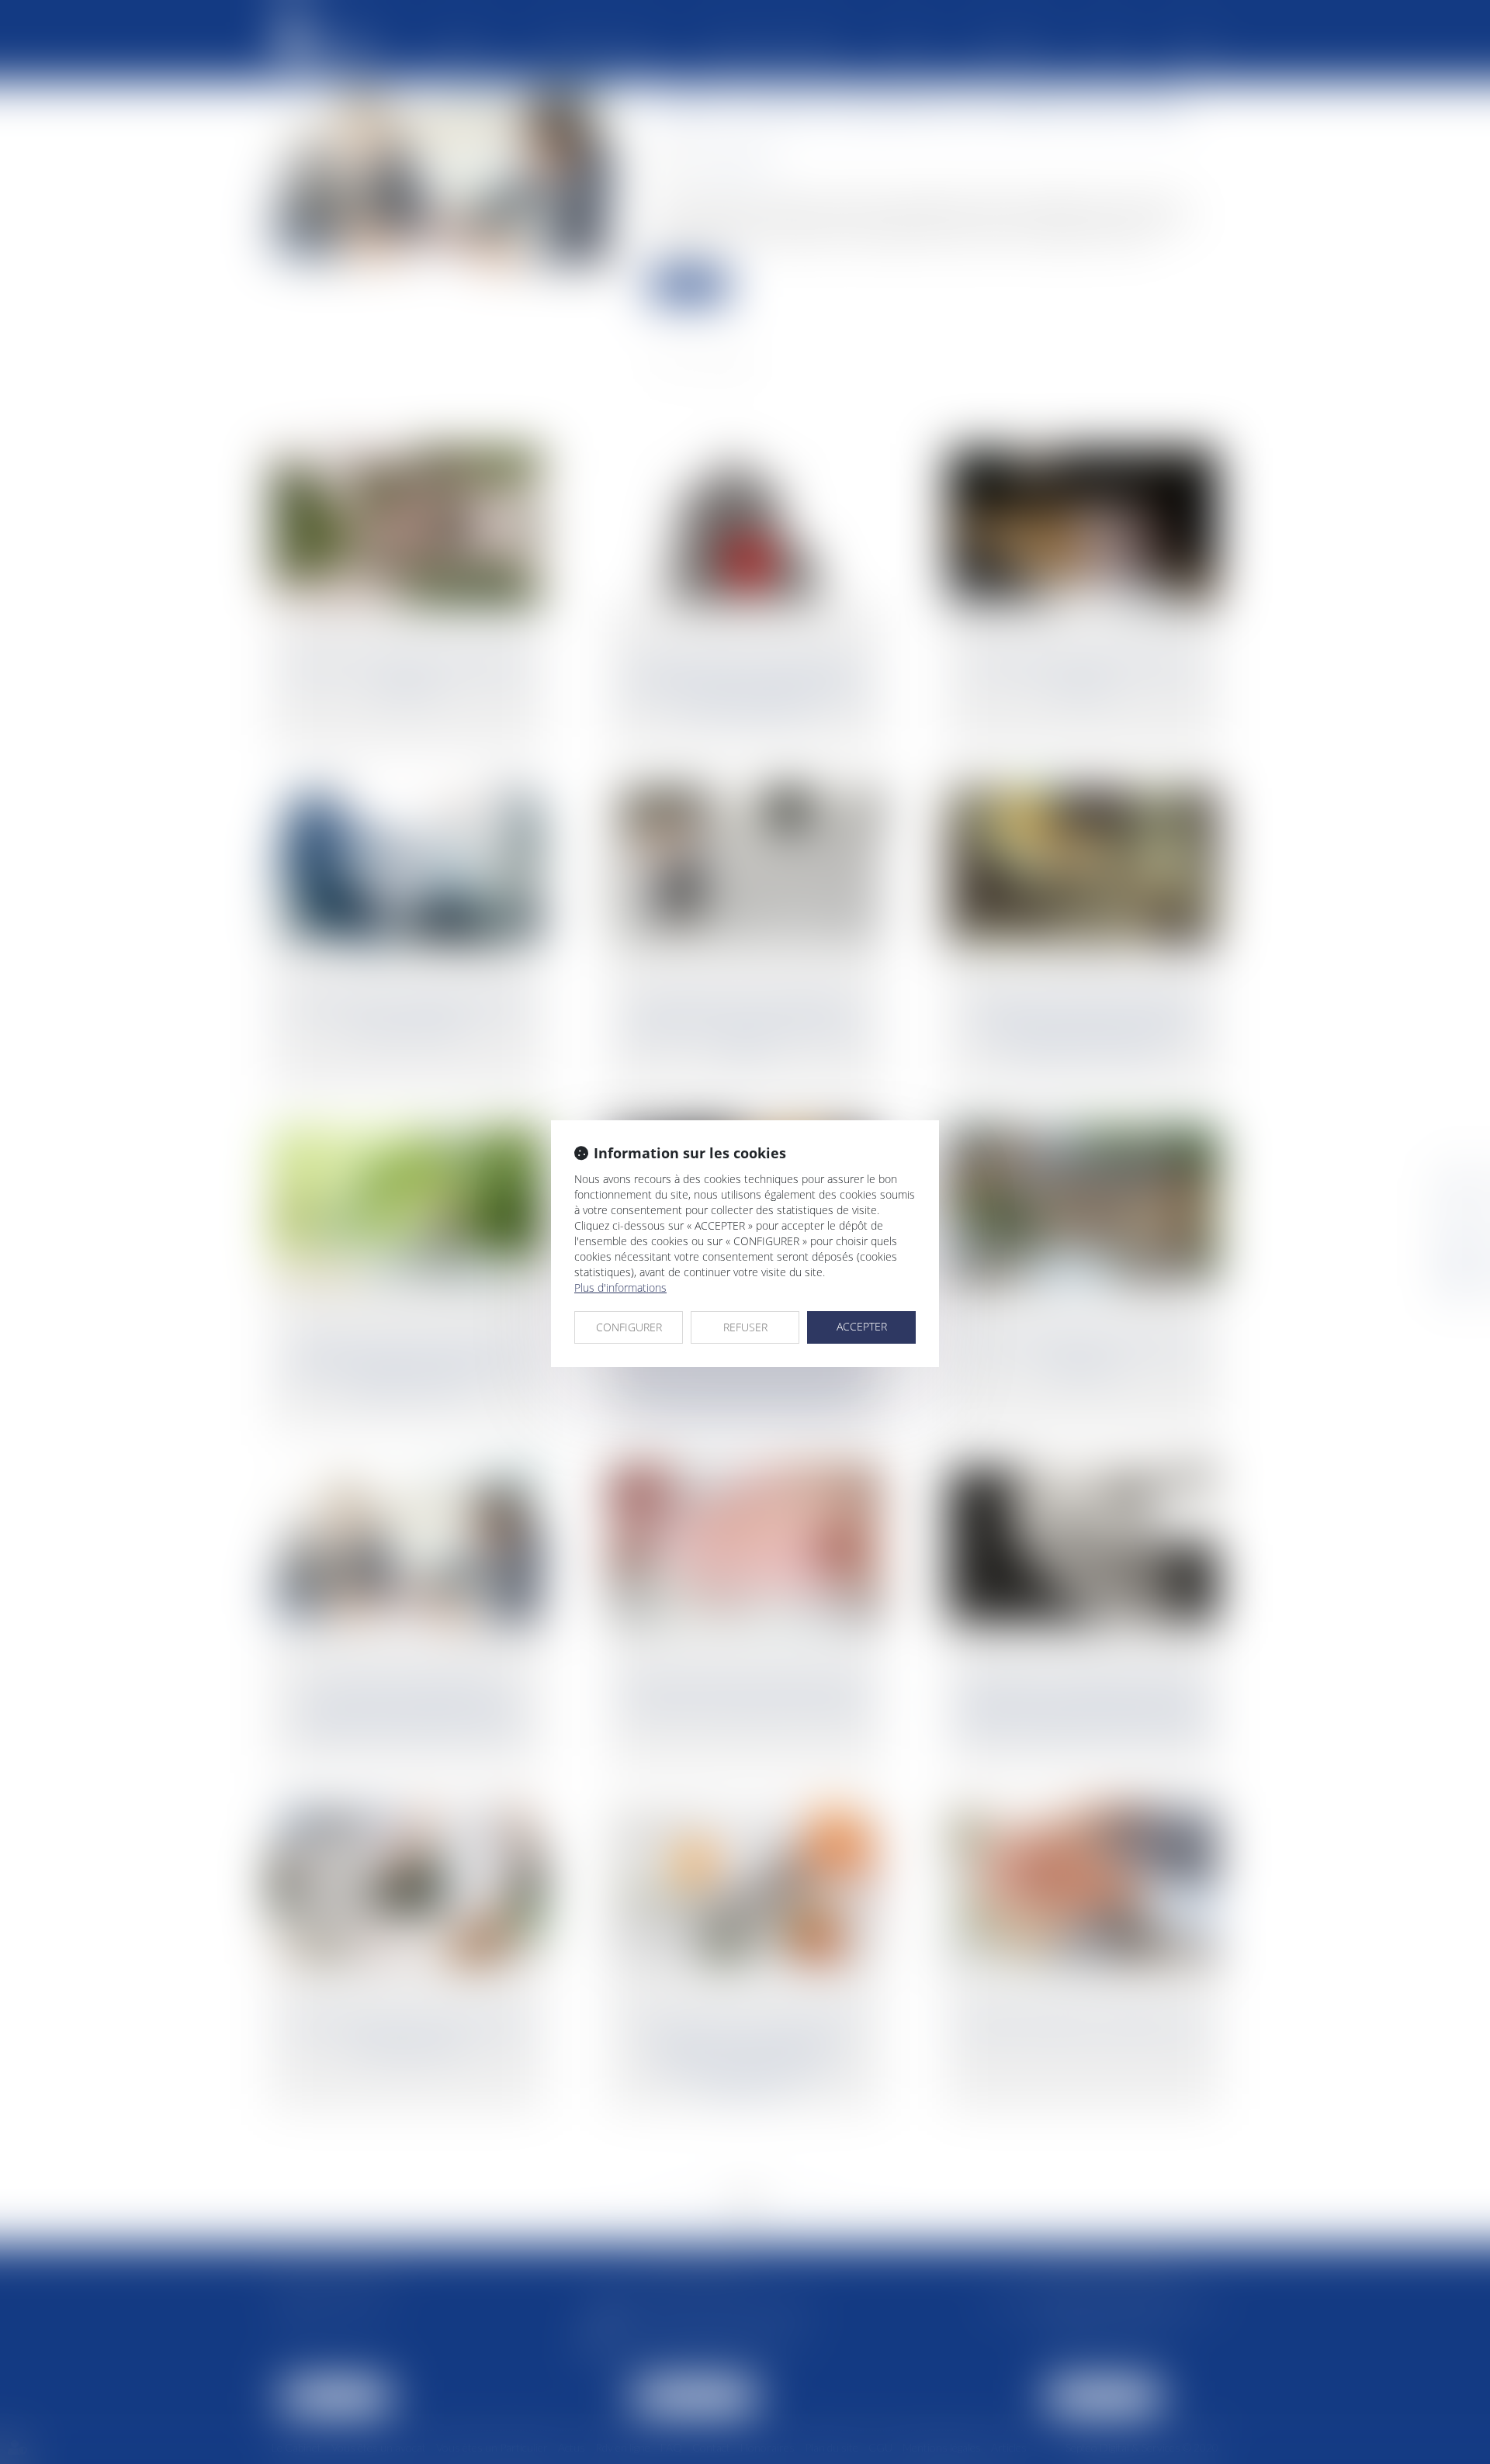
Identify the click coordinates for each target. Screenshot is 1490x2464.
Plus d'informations (620, 1287)
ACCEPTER (862, 1326)
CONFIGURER (629, 1327)
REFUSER (745, 1327)
